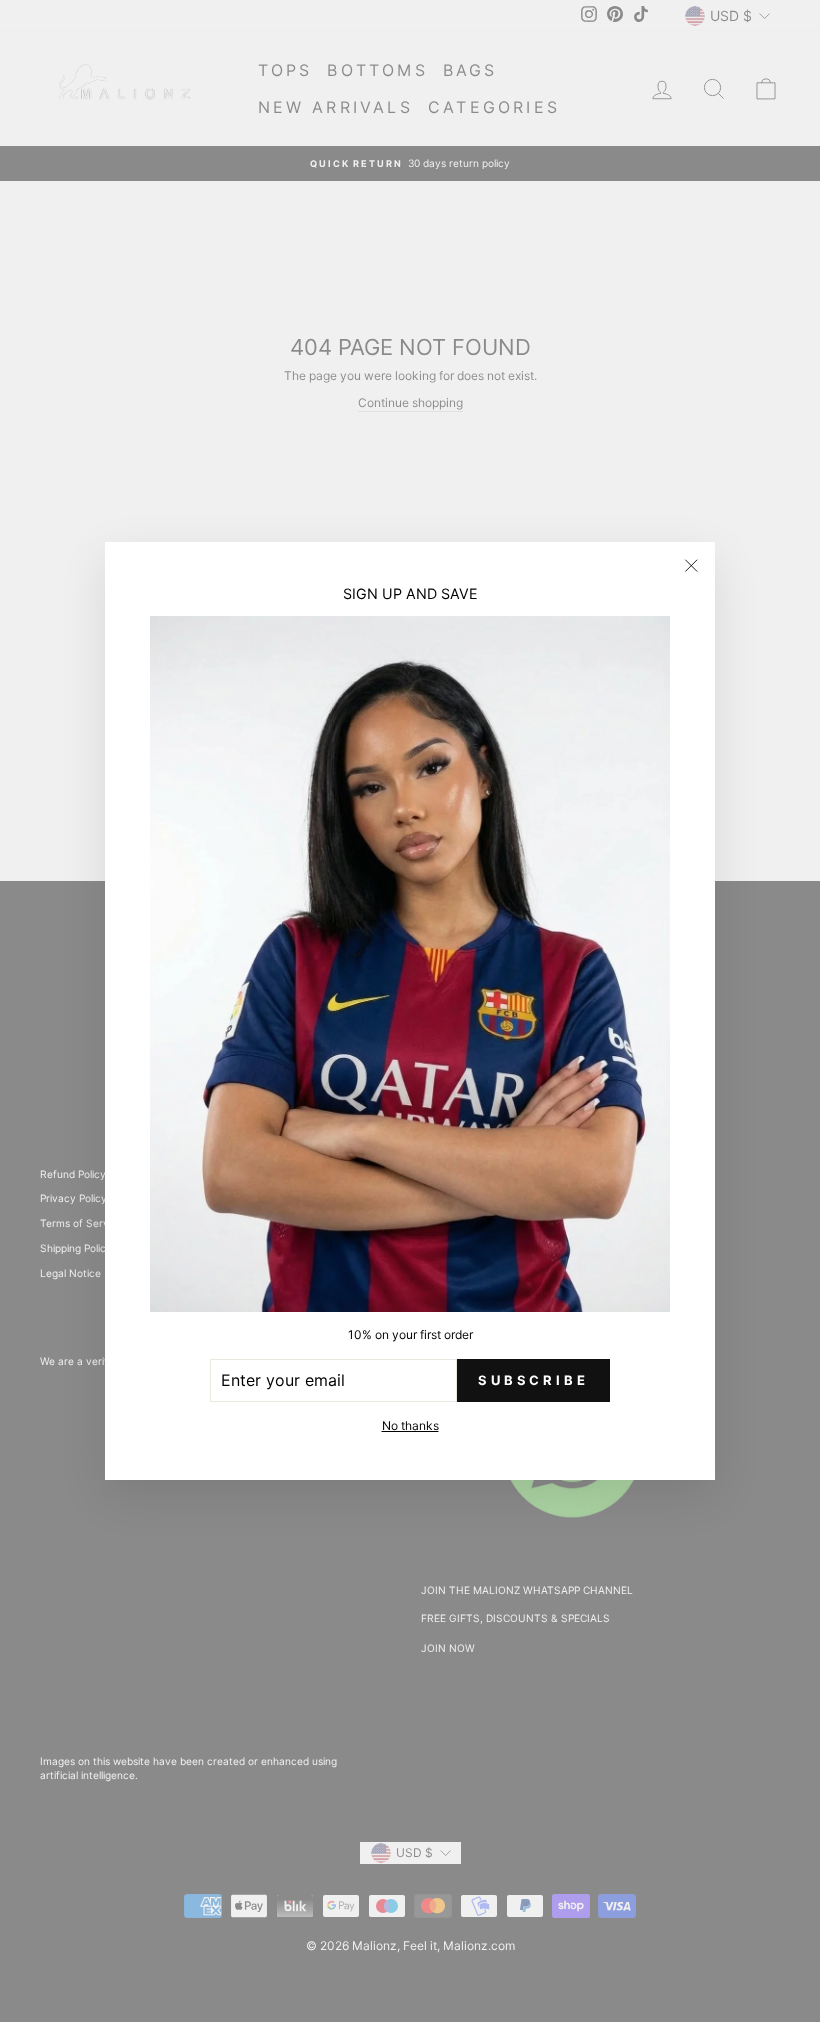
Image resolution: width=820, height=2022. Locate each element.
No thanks (410, 1425)
